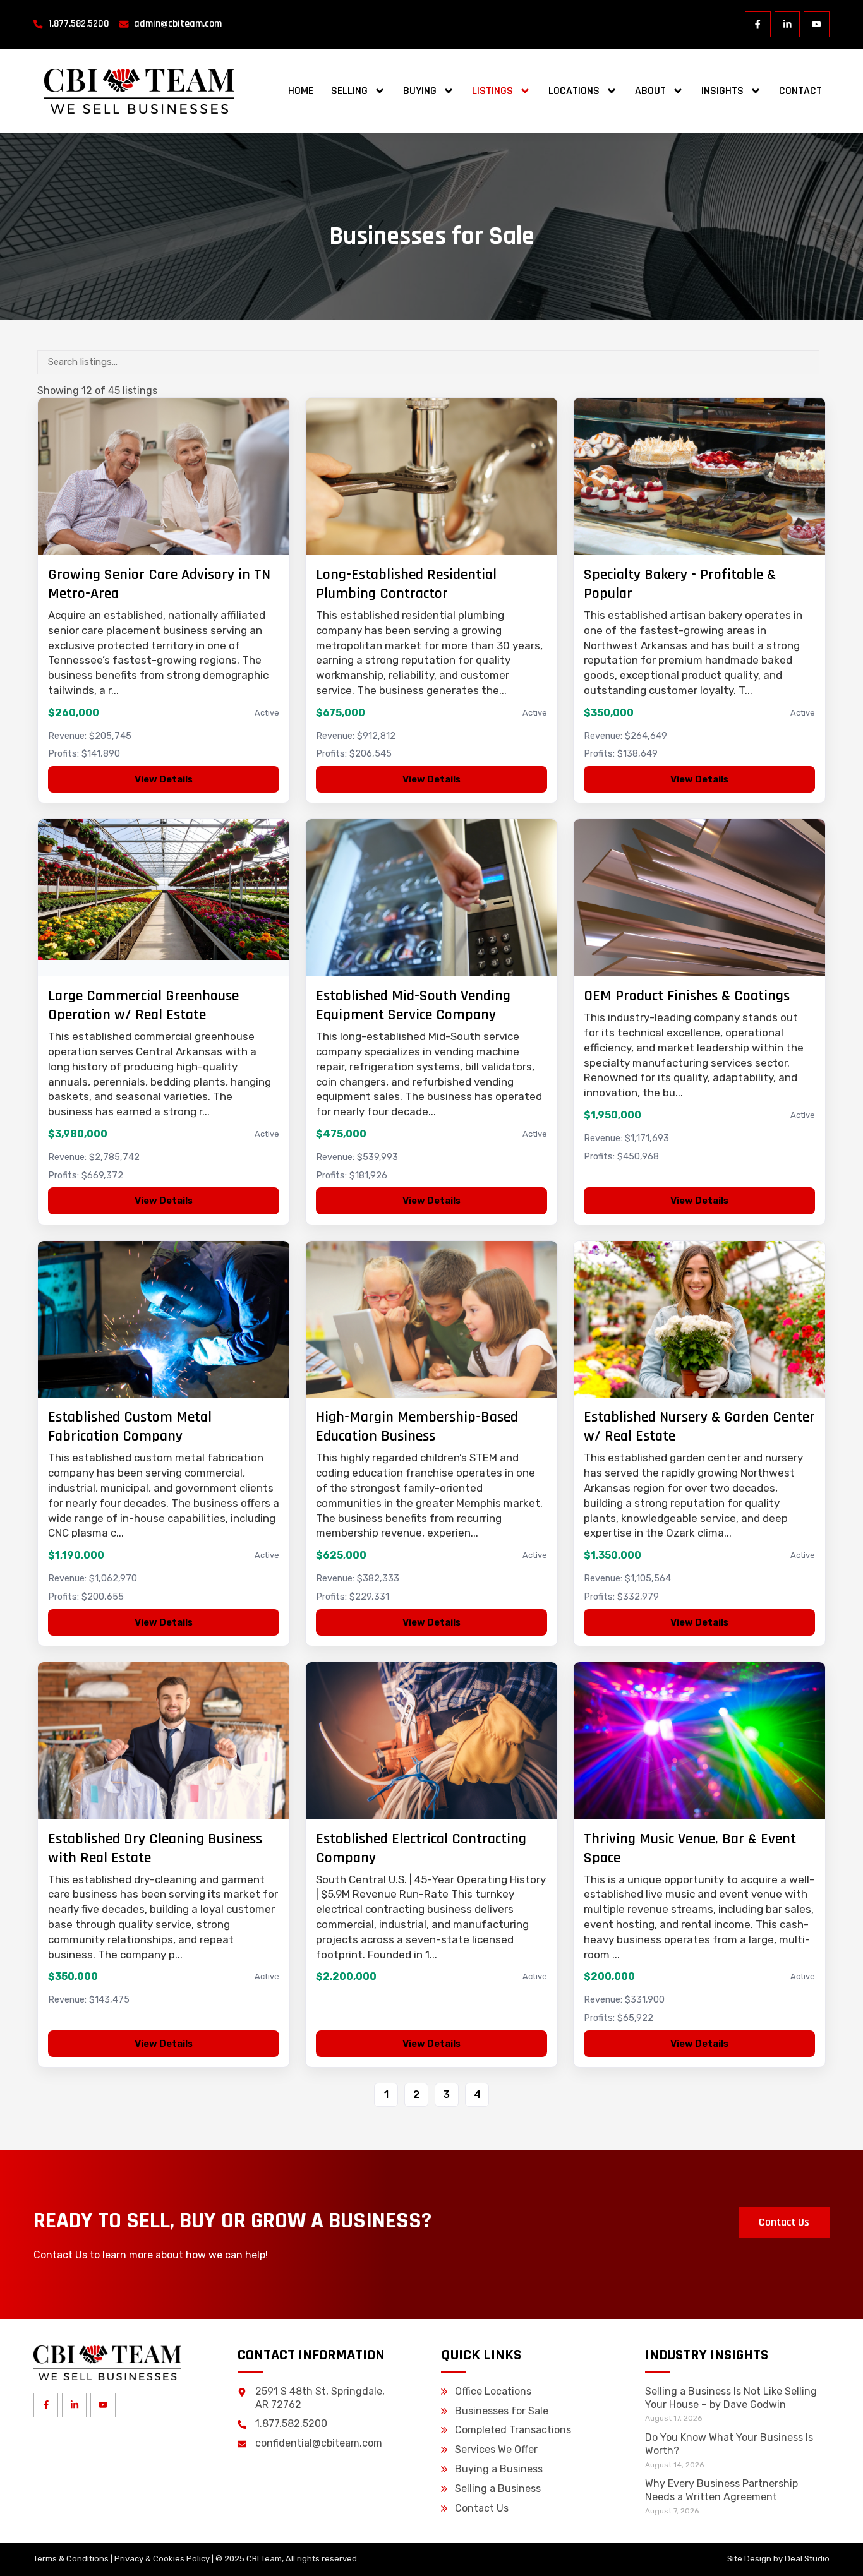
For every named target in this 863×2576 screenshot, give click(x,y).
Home (301, 91)
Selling (349, 91)
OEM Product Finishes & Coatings (687, 996)
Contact (800, 91)
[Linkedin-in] (788, 24)
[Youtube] (817, 24)
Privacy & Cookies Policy (162, 2559)
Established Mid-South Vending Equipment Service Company (413, 1005)
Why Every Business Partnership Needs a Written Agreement (721, 2490)
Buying (420, 91)
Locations (574, 91)
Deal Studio (807, 2559)
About (650, 91)
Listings (492, 91)
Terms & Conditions (71, 2559)
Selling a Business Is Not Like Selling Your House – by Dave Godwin (731, 2398)
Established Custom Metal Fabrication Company (130, 1427)
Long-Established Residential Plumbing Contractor (406, 584)
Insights (722, 91)
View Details (164, 779)
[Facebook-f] (758, 24)
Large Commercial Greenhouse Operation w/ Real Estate (143, 1005)
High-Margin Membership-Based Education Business (417, 1427)
